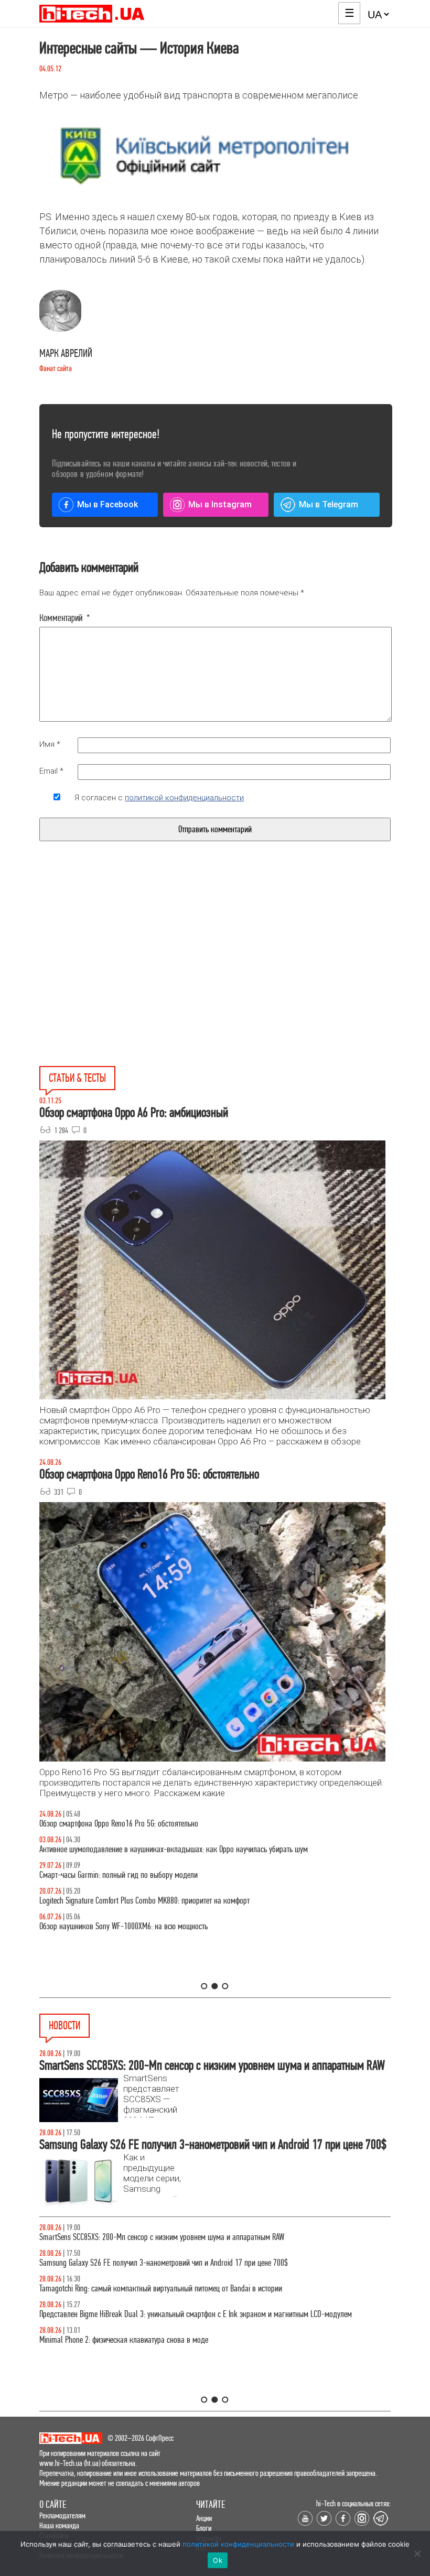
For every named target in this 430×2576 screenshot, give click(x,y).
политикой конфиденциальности (184, 798)
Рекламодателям (62, 2515)
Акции (204, 2518)
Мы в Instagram (220, 504)
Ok (218, 2560)
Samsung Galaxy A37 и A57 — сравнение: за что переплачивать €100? (147, 1926)
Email (51, 771)
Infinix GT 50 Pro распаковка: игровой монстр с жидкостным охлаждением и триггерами (175, 1901)
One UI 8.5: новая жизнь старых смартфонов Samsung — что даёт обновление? (161, 1849)
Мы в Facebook (107, 504)
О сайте (53, 2504)
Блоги (204, 2528)
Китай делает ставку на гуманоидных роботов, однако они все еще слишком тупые (168, 2237)
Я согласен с (159, 798)
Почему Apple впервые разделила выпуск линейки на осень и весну (143, 2314)
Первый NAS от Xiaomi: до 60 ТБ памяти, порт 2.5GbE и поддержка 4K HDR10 (156, 2289)
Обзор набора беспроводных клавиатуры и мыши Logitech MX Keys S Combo (156, 1824)
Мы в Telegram (329, 504)
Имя (50, 744)
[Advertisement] (135, 978)
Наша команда (59, 2525)
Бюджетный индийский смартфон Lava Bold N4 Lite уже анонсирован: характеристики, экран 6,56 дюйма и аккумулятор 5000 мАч (203, 2345)
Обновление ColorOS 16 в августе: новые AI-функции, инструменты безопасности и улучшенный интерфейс (201, 2263)
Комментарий (65, 618)
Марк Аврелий (66, 354)
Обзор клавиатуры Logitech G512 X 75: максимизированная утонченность (151, 1875)
